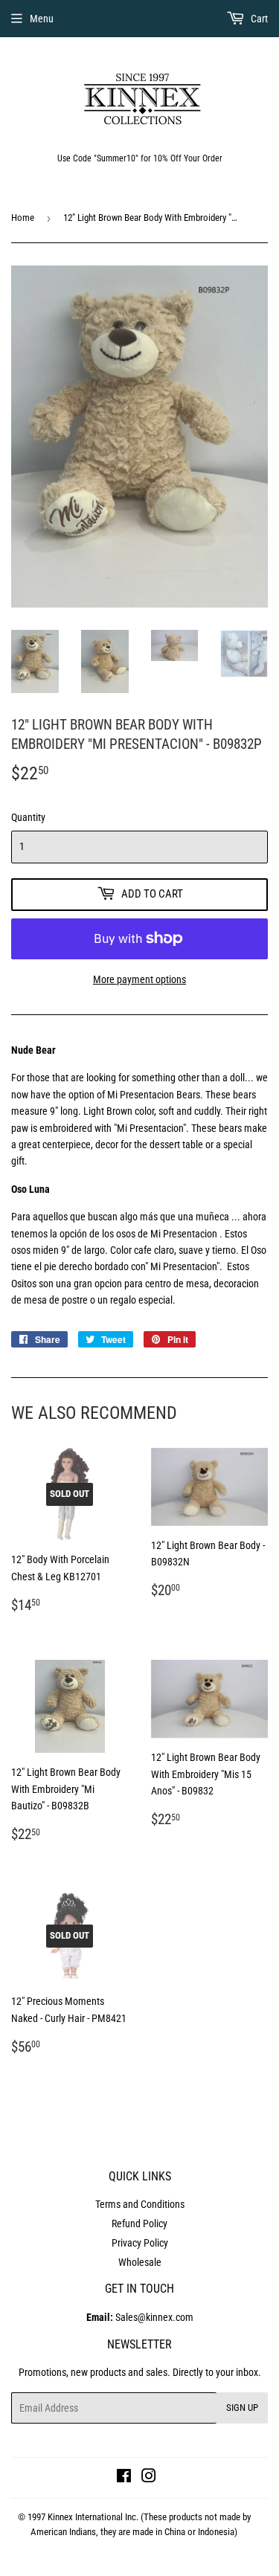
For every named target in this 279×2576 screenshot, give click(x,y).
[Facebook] (124, 2478)
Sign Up (242, 2408)
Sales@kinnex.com (140, 2317)
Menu (42, 19)
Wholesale (140, 2262)
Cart (258, 19)
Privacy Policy (140, 2243)
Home (23, 218)
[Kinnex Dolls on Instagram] (149, 2478)
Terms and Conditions (140, 2204)
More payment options (139, 979)
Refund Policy (139, 2224)
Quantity (28, 817)
